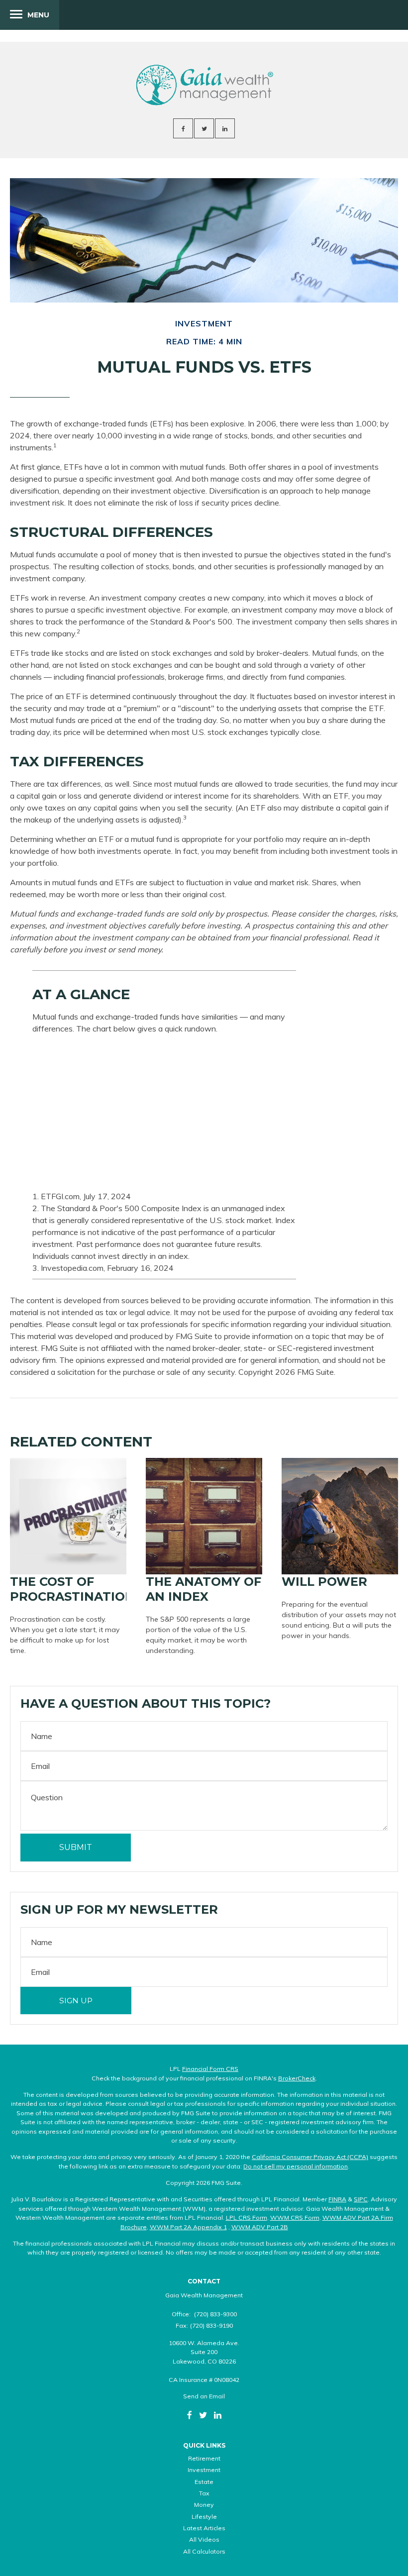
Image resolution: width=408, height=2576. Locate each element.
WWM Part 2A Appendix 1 (188, 2227)
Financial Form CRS (210, 2069)
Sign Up (76, 2001)
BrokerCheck (297, 2078)
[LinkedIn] (218, 2415)
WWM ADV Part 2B (260, 2227)
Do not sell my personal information (296, 2166)
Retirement (204, 2458)
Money (204, 2505)
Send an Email (204, 2396)
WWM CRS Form (295, 2217)
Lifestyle (204, 2517)
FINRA (337, 2199)
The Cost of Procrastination (72, 1589)
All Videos (204, 2539)
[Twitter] (203, 2415)
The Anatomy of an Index (204, 1589)
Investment (204, 2470)
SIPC (361, 2199)
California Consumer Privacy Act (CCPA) (310, 2157)
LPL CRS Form (247, 2217)
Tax (204, 2493)
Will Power (324, 1582)
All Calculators (204, 2551)
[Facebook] (190, 2415)
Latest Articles (204, 2528)
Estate (204, 2482)
